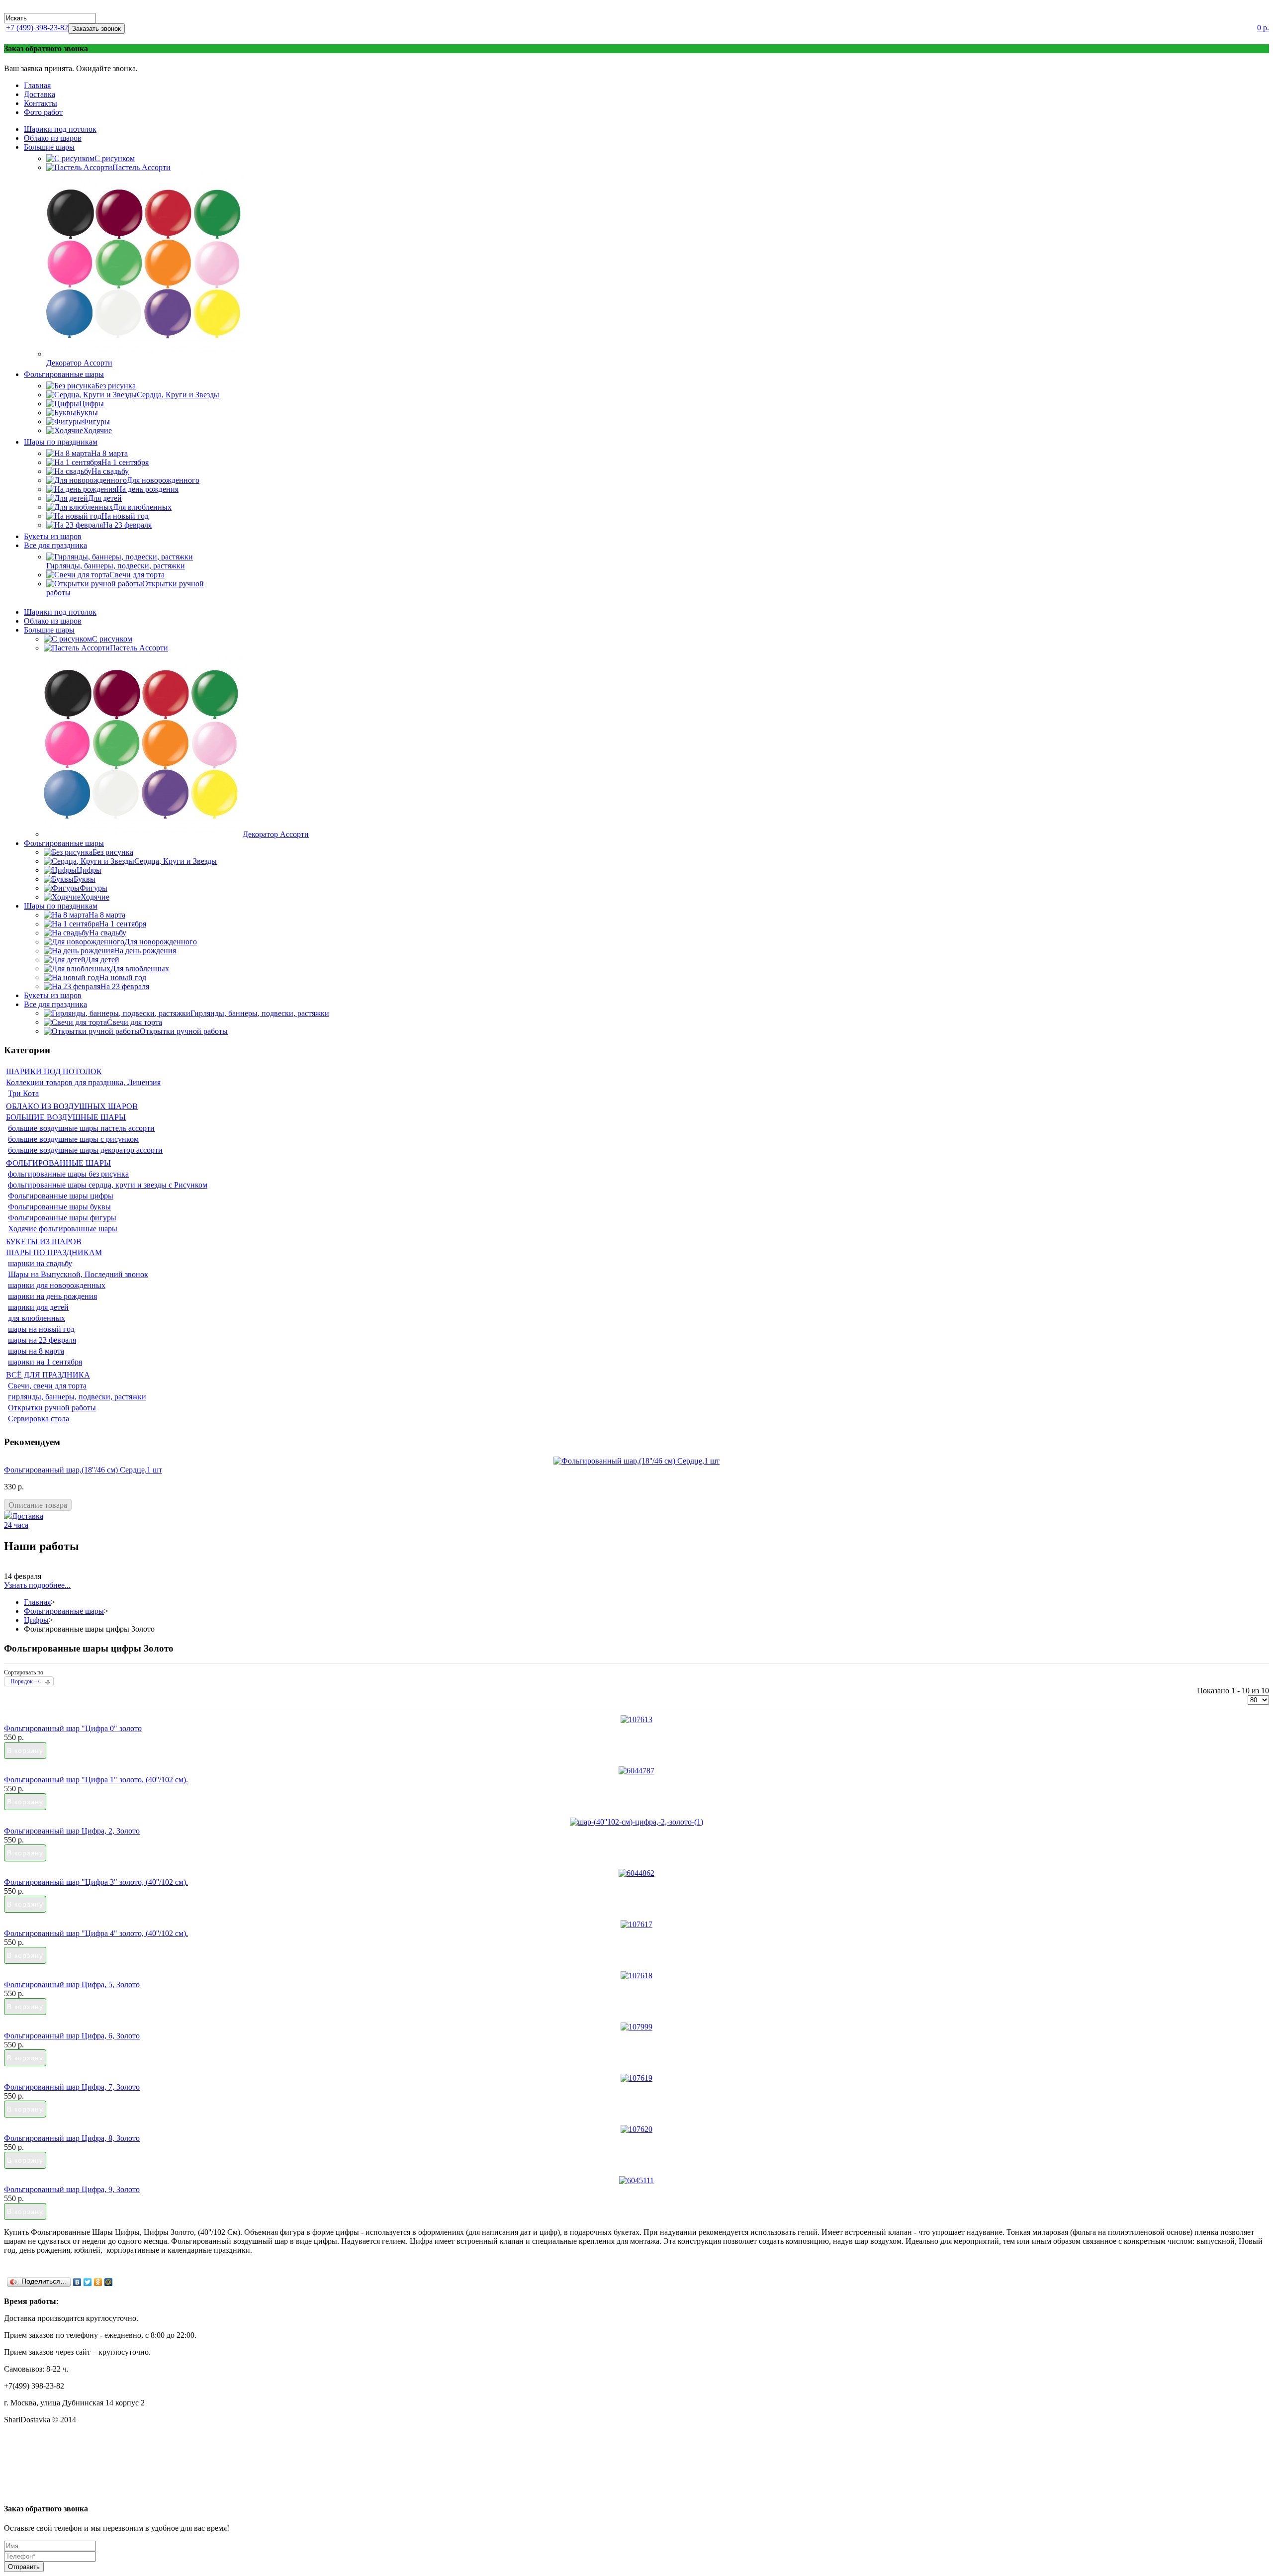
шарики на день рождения (52, 1296)
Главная (37, 85)
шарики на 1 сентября (45, 1362)
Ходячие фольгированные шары (63, 1229)
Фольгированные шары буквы (59, 1207)
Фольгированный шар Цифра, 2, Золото (72, 1831)
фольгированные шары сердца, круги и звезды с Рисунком (108, 1185)
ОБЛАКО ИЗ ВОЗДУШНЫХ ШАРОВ (72, 1106)
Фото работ (43, 112)
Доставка (40, 94)
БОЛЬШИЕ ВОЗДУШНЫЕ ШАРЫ (66, 1117)
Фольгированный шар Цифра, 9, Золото (72, 2189)
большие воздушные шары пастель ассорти (81, 1128)
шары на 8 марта (36, 1351)
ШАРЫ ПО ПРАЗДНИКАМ (54, 1252)
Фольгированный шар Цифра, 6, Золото (72, 2036)
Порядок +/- (26, 1681)
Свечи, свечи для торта (47, 1386)
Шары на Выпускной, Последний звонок (78, 1274)
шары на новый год (41, 1329)
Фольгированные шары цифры (61, 1196)
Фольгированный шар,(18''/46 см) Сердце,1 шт (83, 1470)
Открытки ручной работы (52, 1408)
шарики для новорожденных (57, 1285)
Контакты (41, 103)
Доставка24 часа (24, 1520)
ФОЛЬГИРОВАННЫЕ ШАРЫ (58, 1163)
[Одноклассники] (98, 2282)
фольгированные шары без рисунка (68, 1174)
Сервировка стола (39, 1419)
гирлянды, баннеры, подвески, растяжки (77, 1397)
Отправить (24, 2567)
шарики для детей (38, 1307)
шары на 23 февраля (42, 1340)
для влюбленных (37, 1318)
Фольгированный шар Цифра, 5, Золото (72, 1984)
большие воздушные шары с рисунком (73, 1139)
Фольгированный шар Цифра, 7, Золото (72, 2087)
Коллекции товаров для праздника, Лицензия (83, 1082)
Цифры (36, 1620)
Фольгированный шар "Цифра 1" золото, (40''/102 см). (96, 1780)
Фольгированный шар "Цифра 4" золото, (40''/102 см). (96, 1933)
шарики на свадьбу (40, 1263)
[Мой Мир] (109, 2282)
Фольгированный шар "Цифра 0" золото (73, 1728)
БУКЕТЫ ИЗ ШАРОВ (44, 1242)
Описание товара (38, 1505)
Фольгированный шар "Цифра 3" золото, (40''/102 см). (96, 1882)
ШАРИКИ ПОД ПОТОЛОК (54, 1071)
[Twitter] (88, 2282)
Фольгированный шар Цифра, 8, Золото (72, 2138)
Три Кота (23, 1093)
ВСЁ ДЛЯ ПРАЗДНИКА (48, 1375)
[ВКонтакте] (77, 2282)
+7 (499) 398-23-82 (37, 28)
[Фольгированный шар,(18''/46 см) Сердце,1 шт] (636, 1461)
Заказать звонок (96, 29)
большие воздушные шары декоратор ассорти (85, 1150)
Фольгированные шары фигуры (62, 1218)
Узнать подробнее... (37, 1585)
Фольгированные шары (64, 1611)
